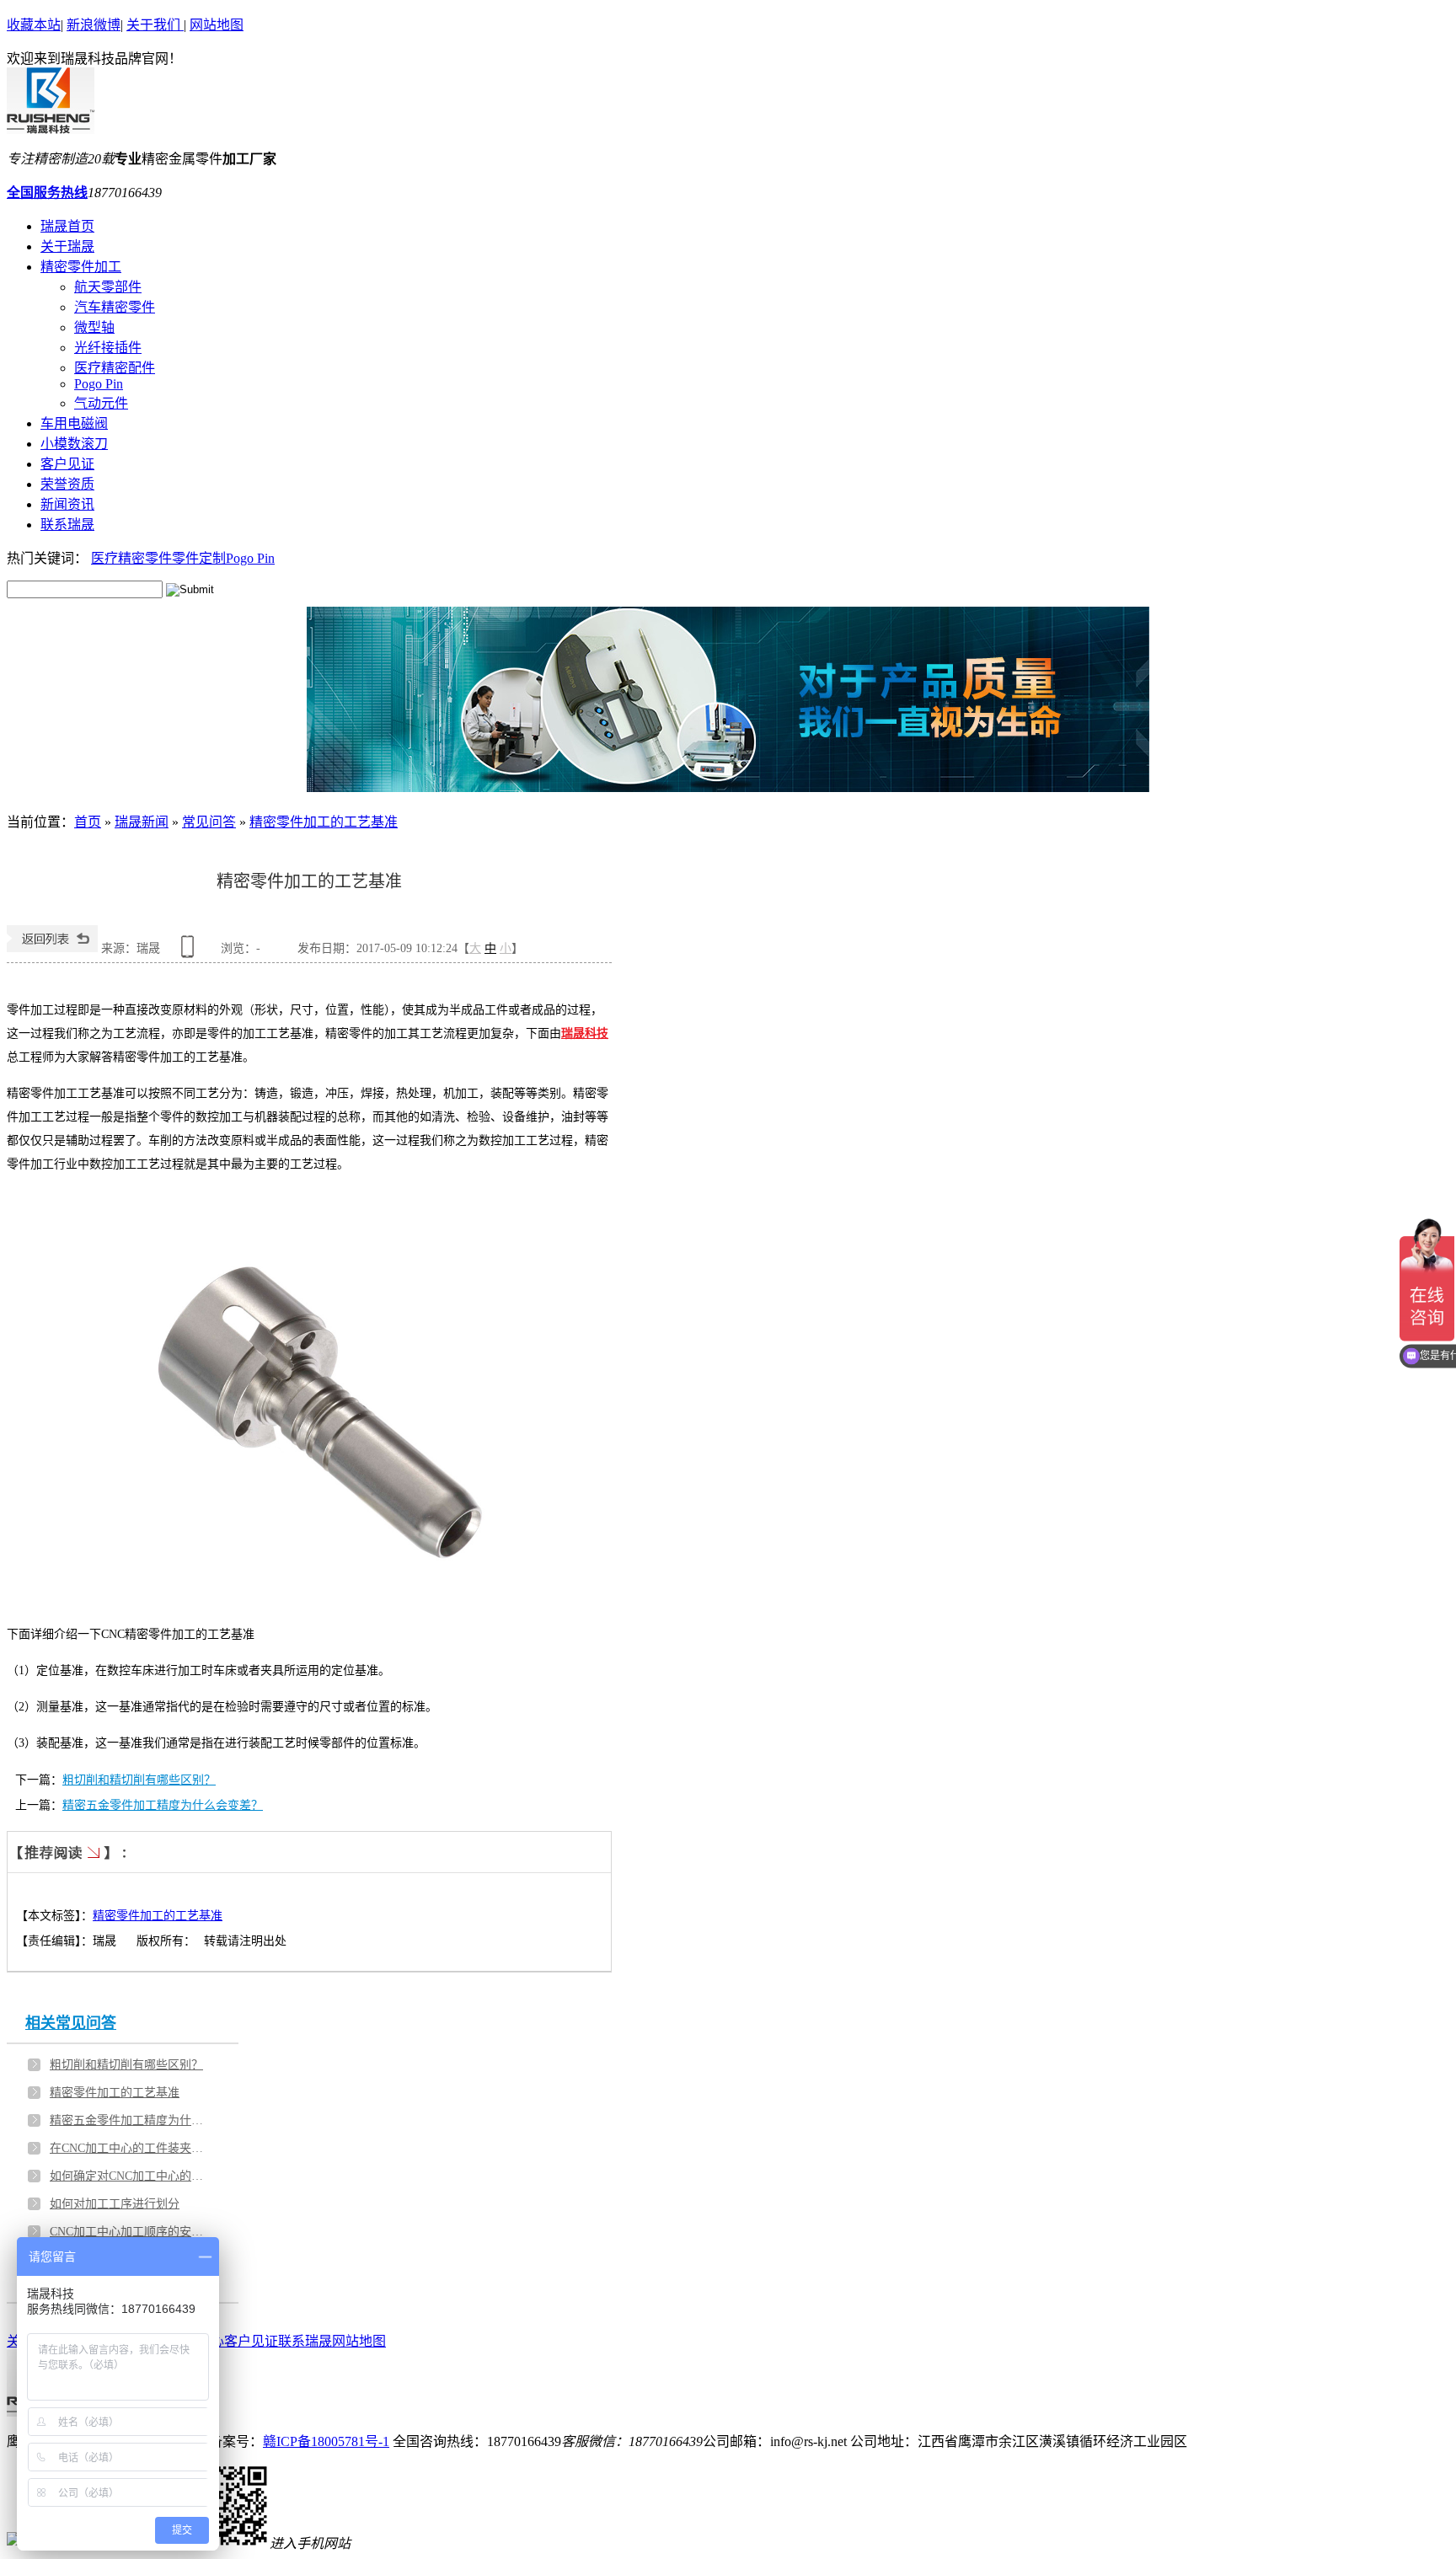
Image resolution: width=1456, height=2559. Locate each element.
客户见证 (251, 2341)
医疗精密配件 (115, 368)
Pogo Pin (99, 384)
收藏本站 (34, 25)
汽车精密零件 (115, 307)
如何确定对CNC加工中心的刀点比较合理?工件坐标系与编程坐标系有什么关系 (130, 2176)
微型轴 (94, 327)
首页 (88, 822)
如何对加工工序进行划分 (115, 2204)
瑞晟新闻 (142, 822)
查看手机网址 (190, 953)
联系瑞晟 (305, 2341)
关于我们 (155, 25)
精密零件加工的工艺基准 (324, 822)
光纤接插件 (108, 348)
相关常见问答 (71, 2023)
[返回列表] (52, 948)
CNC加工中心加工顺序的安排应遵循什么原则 (130, 2232)
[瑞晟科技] (51, 129)
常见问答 (209, 822)
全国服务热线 (47, 193)
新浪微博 (94, 25)
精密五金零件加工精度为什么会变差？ (163, 1805)
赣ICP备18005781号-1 (326, 2441)
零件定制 (199, 558)
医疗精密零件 (131, 558)
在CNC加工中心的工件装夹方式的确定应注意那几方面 (130, 2148)
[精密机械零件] (728, 699)
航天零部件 (108, 287)
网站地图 (217, 25)
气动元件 (101, 403)
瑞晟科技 (585, 1033)
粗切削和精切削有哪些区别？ (139, 1780)
